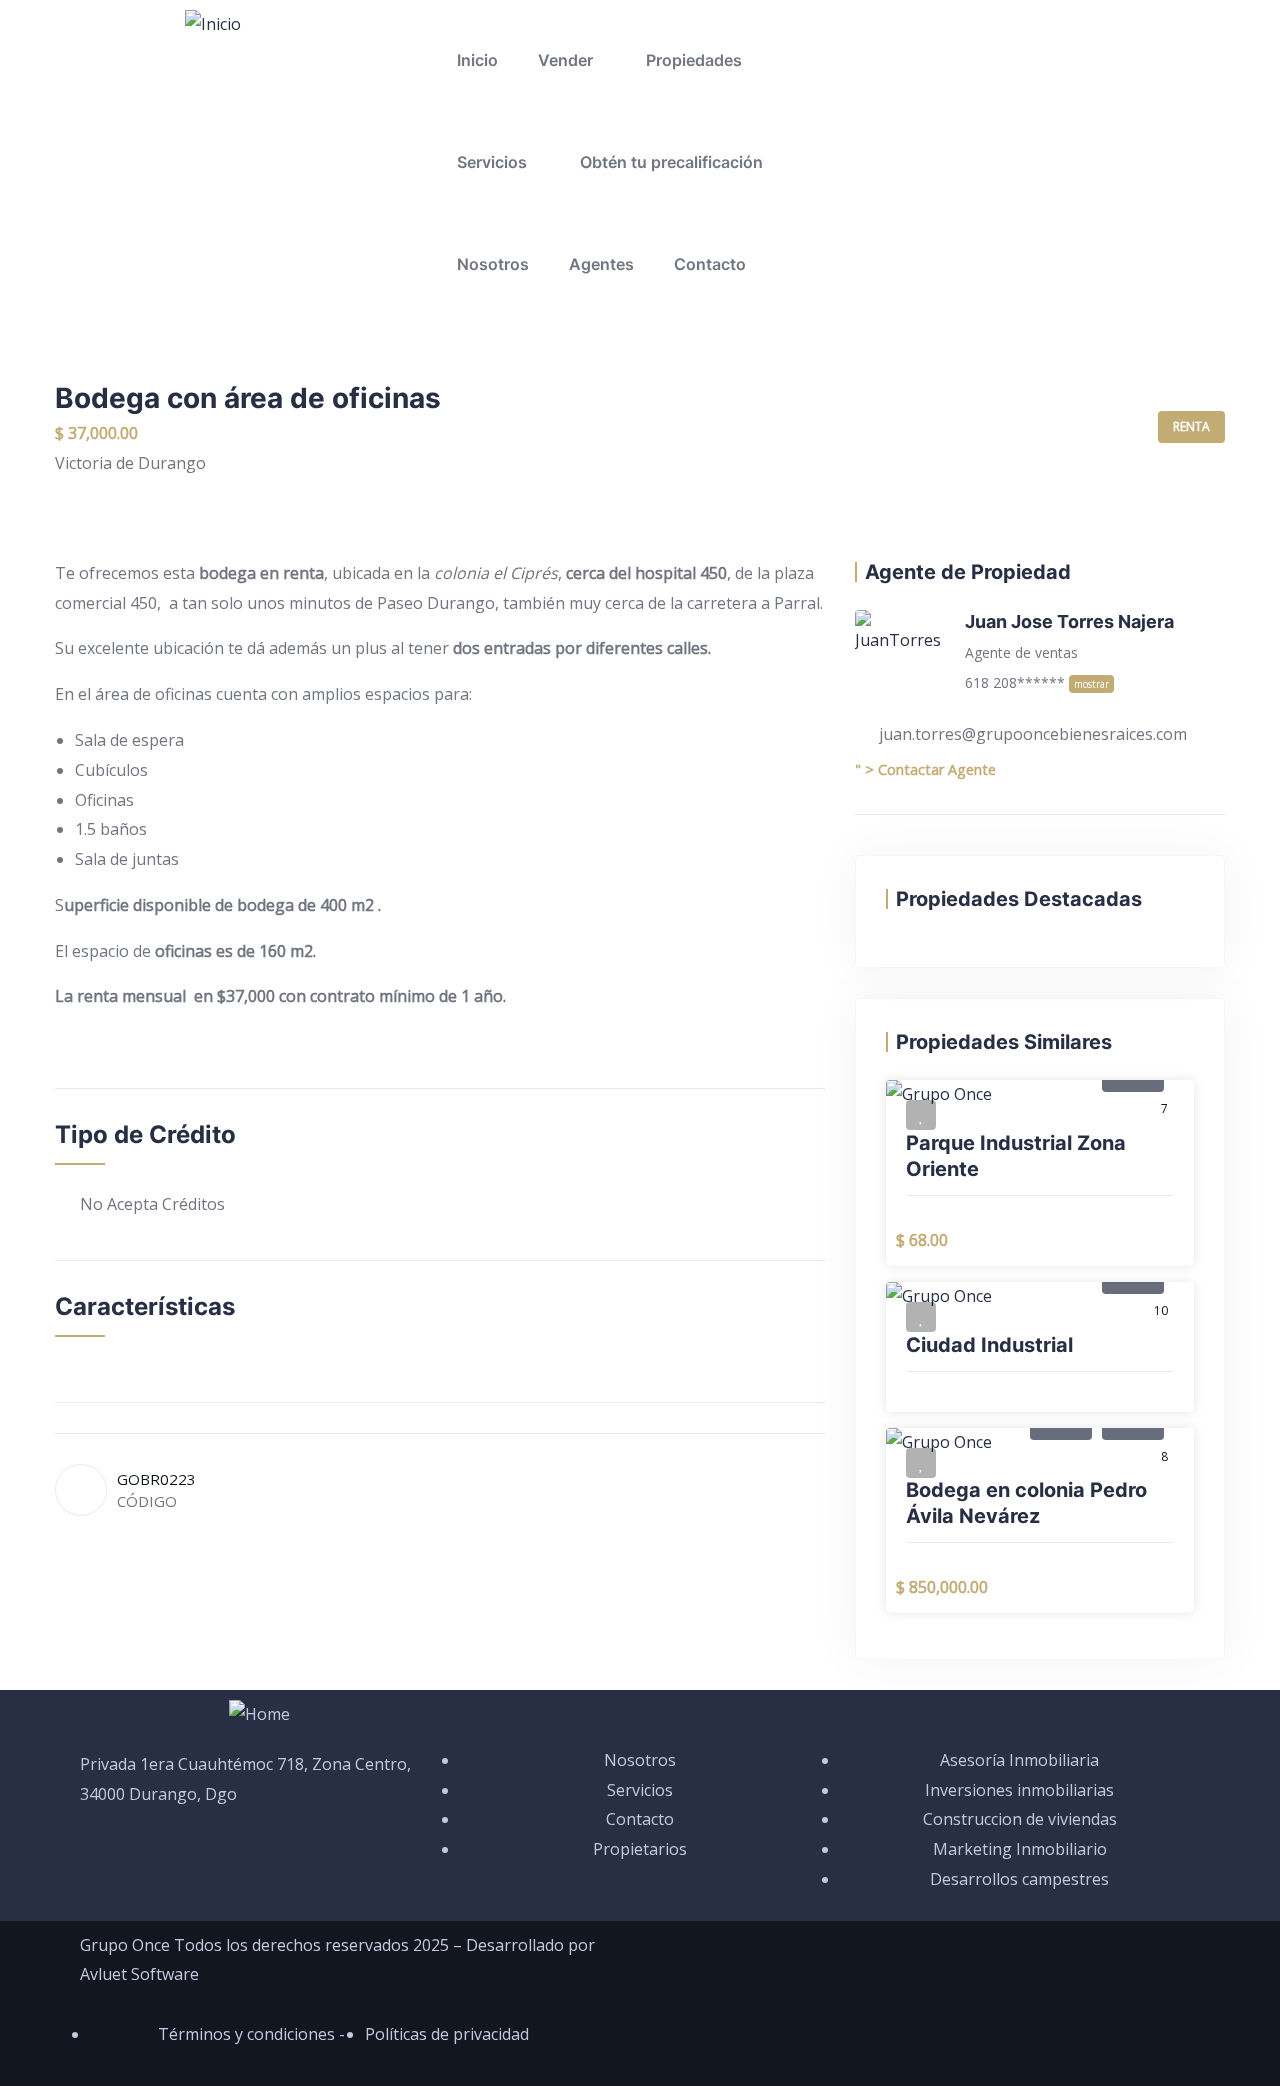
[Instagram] (996, 35)
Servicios (492, 162)
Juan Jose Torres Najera (1069, 621)
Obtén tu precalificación (671, 162)
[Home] (259, 1715)
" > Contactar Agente (925, 769)
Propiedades (694, 60)
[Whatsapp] (888, 35)
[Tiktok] (1050, 35)
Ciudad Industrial (989, 1345)
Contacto (710, 264)
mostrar (1091, 684)
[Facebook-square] (942, 35)
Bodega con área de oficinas (248, 398)
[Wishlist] (921, 1115)
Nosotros (493, 264)
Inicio (477, 60)
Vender (565, 60)
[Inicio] (213, 25)
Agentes (601, 264)
